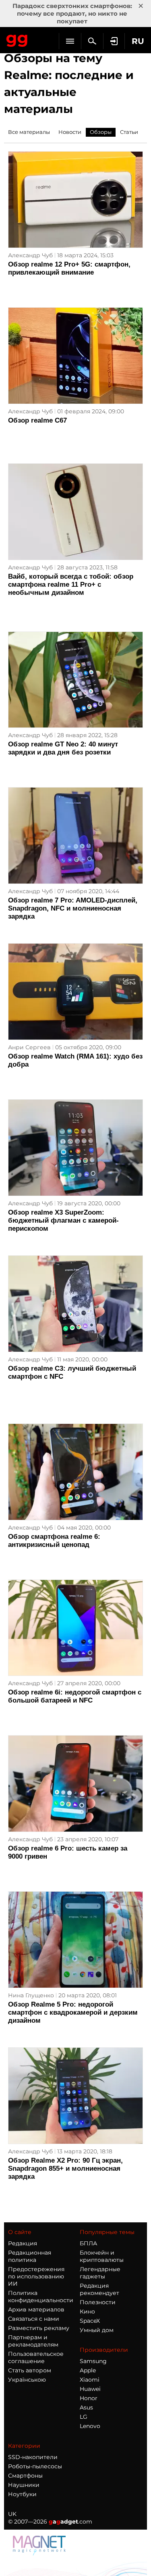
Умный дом (97, 2330)
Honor (89, 2398)
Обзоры (101, 132)
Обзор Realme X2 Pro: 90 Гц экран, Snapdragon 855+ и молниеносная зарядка (65, 2169)
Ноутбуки (22, 2494)
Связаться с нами (34, 2319)
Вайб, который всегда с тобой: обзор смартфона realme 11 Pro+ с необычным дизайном (71, 585)
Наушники (24, 2485)
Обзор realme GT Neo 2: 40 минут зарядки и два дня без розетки (63, 748)
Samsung (93, 2361)
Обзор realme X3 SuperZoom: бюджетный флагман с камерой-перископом (63, 1220)
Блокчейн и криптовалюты (102, 2256)
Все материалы (29, 132)
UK (12, 2514)
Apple (88, 2370)
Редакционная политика (30, 2256)
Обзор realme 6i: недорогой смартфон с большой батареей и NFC (75, 1696)
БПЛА (88, 2243)
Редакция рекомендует (99, 2289)
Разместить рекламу (39, 2328)
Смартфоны (25, 2476)
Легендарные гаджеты (100, 2273)
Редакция (23, 2243)
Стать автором (30, 2370)
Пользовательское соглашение (36, 2357)
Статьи (129, 132)
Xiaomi (90, 2380)
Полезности (98, 2302)
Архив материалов (36, 2309)
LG (84, 2417)
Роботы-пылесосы (35, 2466)
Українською (27, 2380)
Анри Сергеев (29, 1047)
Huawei (90, 2389)
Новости (70, 132)
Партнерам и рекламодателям (33, 2341)
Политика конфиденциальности (41, 2297)
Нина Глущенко (31, 1995)
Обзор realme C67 (37, 420)
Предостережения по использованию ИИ (36, 2276)
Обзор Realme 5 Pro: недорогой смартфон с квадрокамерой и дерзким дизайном (73, 2012)
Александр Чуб (30, 255)
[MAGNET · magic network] (40, 2553)
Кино (87, 2311)
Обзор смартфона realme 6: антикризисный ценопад (54, 1541)
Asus (86, 2407)
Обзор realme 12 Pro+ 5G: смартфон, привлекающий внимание (69, 268)
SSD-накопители (33, 2457)
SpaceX (90, 2321)
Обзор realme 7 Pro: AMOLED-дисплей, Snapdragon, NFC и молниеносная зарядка (73, 908)
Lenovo (90, 2426)
